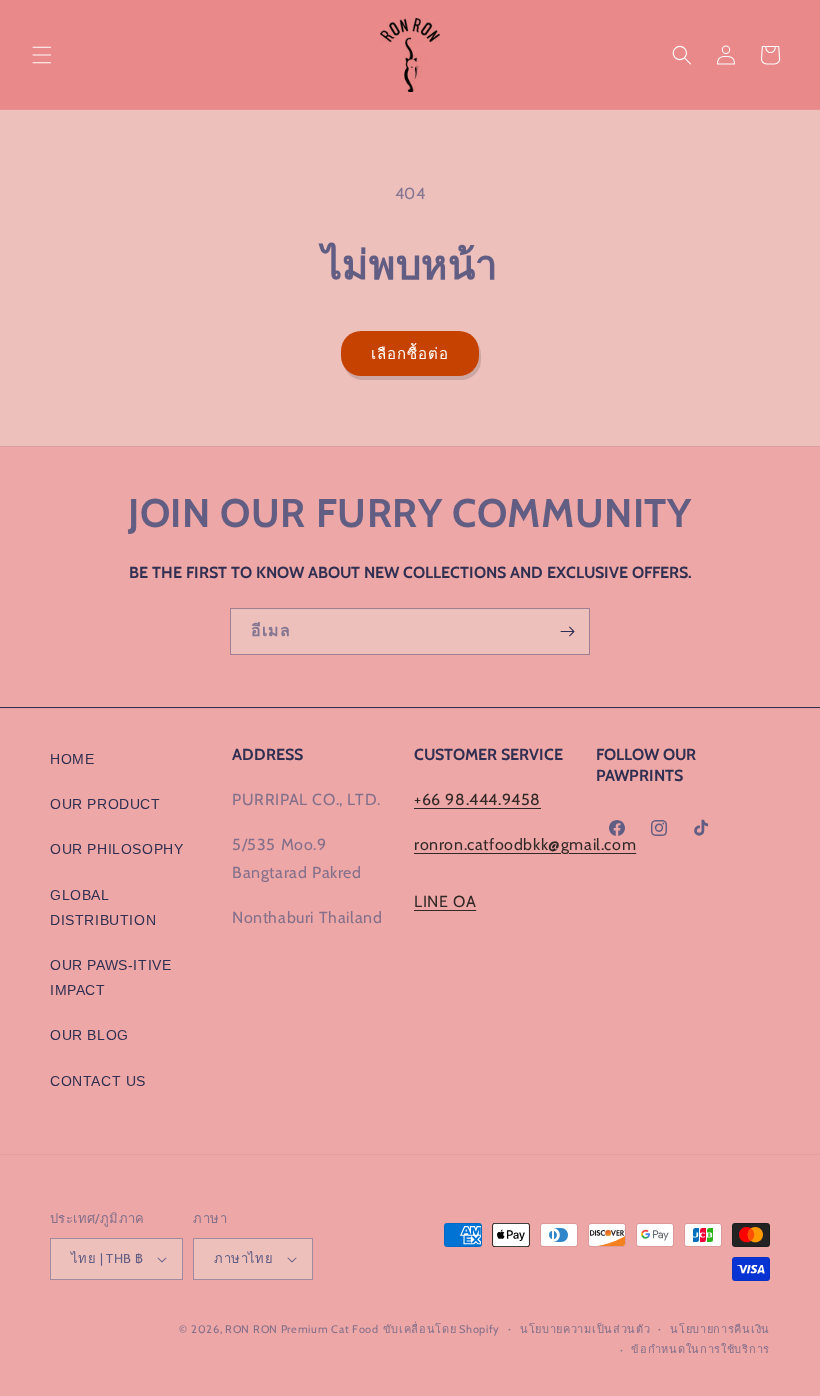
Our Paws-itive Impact (110, 977)
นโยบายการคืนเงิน (720, 1329)
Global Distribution (103, 907)
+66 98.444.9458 (477, 799)
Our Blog (89, 1035)
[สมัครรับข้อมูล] (567, 631)
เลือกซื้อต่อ (410, 354)
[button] (42, 55)
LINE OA (445, 901)
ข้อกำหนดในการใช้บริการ (700, 1349)
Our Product (105, 804)
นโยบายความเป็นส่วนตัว (585, 1329)
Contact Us (98, 1081)
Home (72, 759)
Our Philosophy (116, 849)
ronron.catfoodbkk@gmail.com (525, 844)
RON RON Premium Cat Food (302, 1329)
